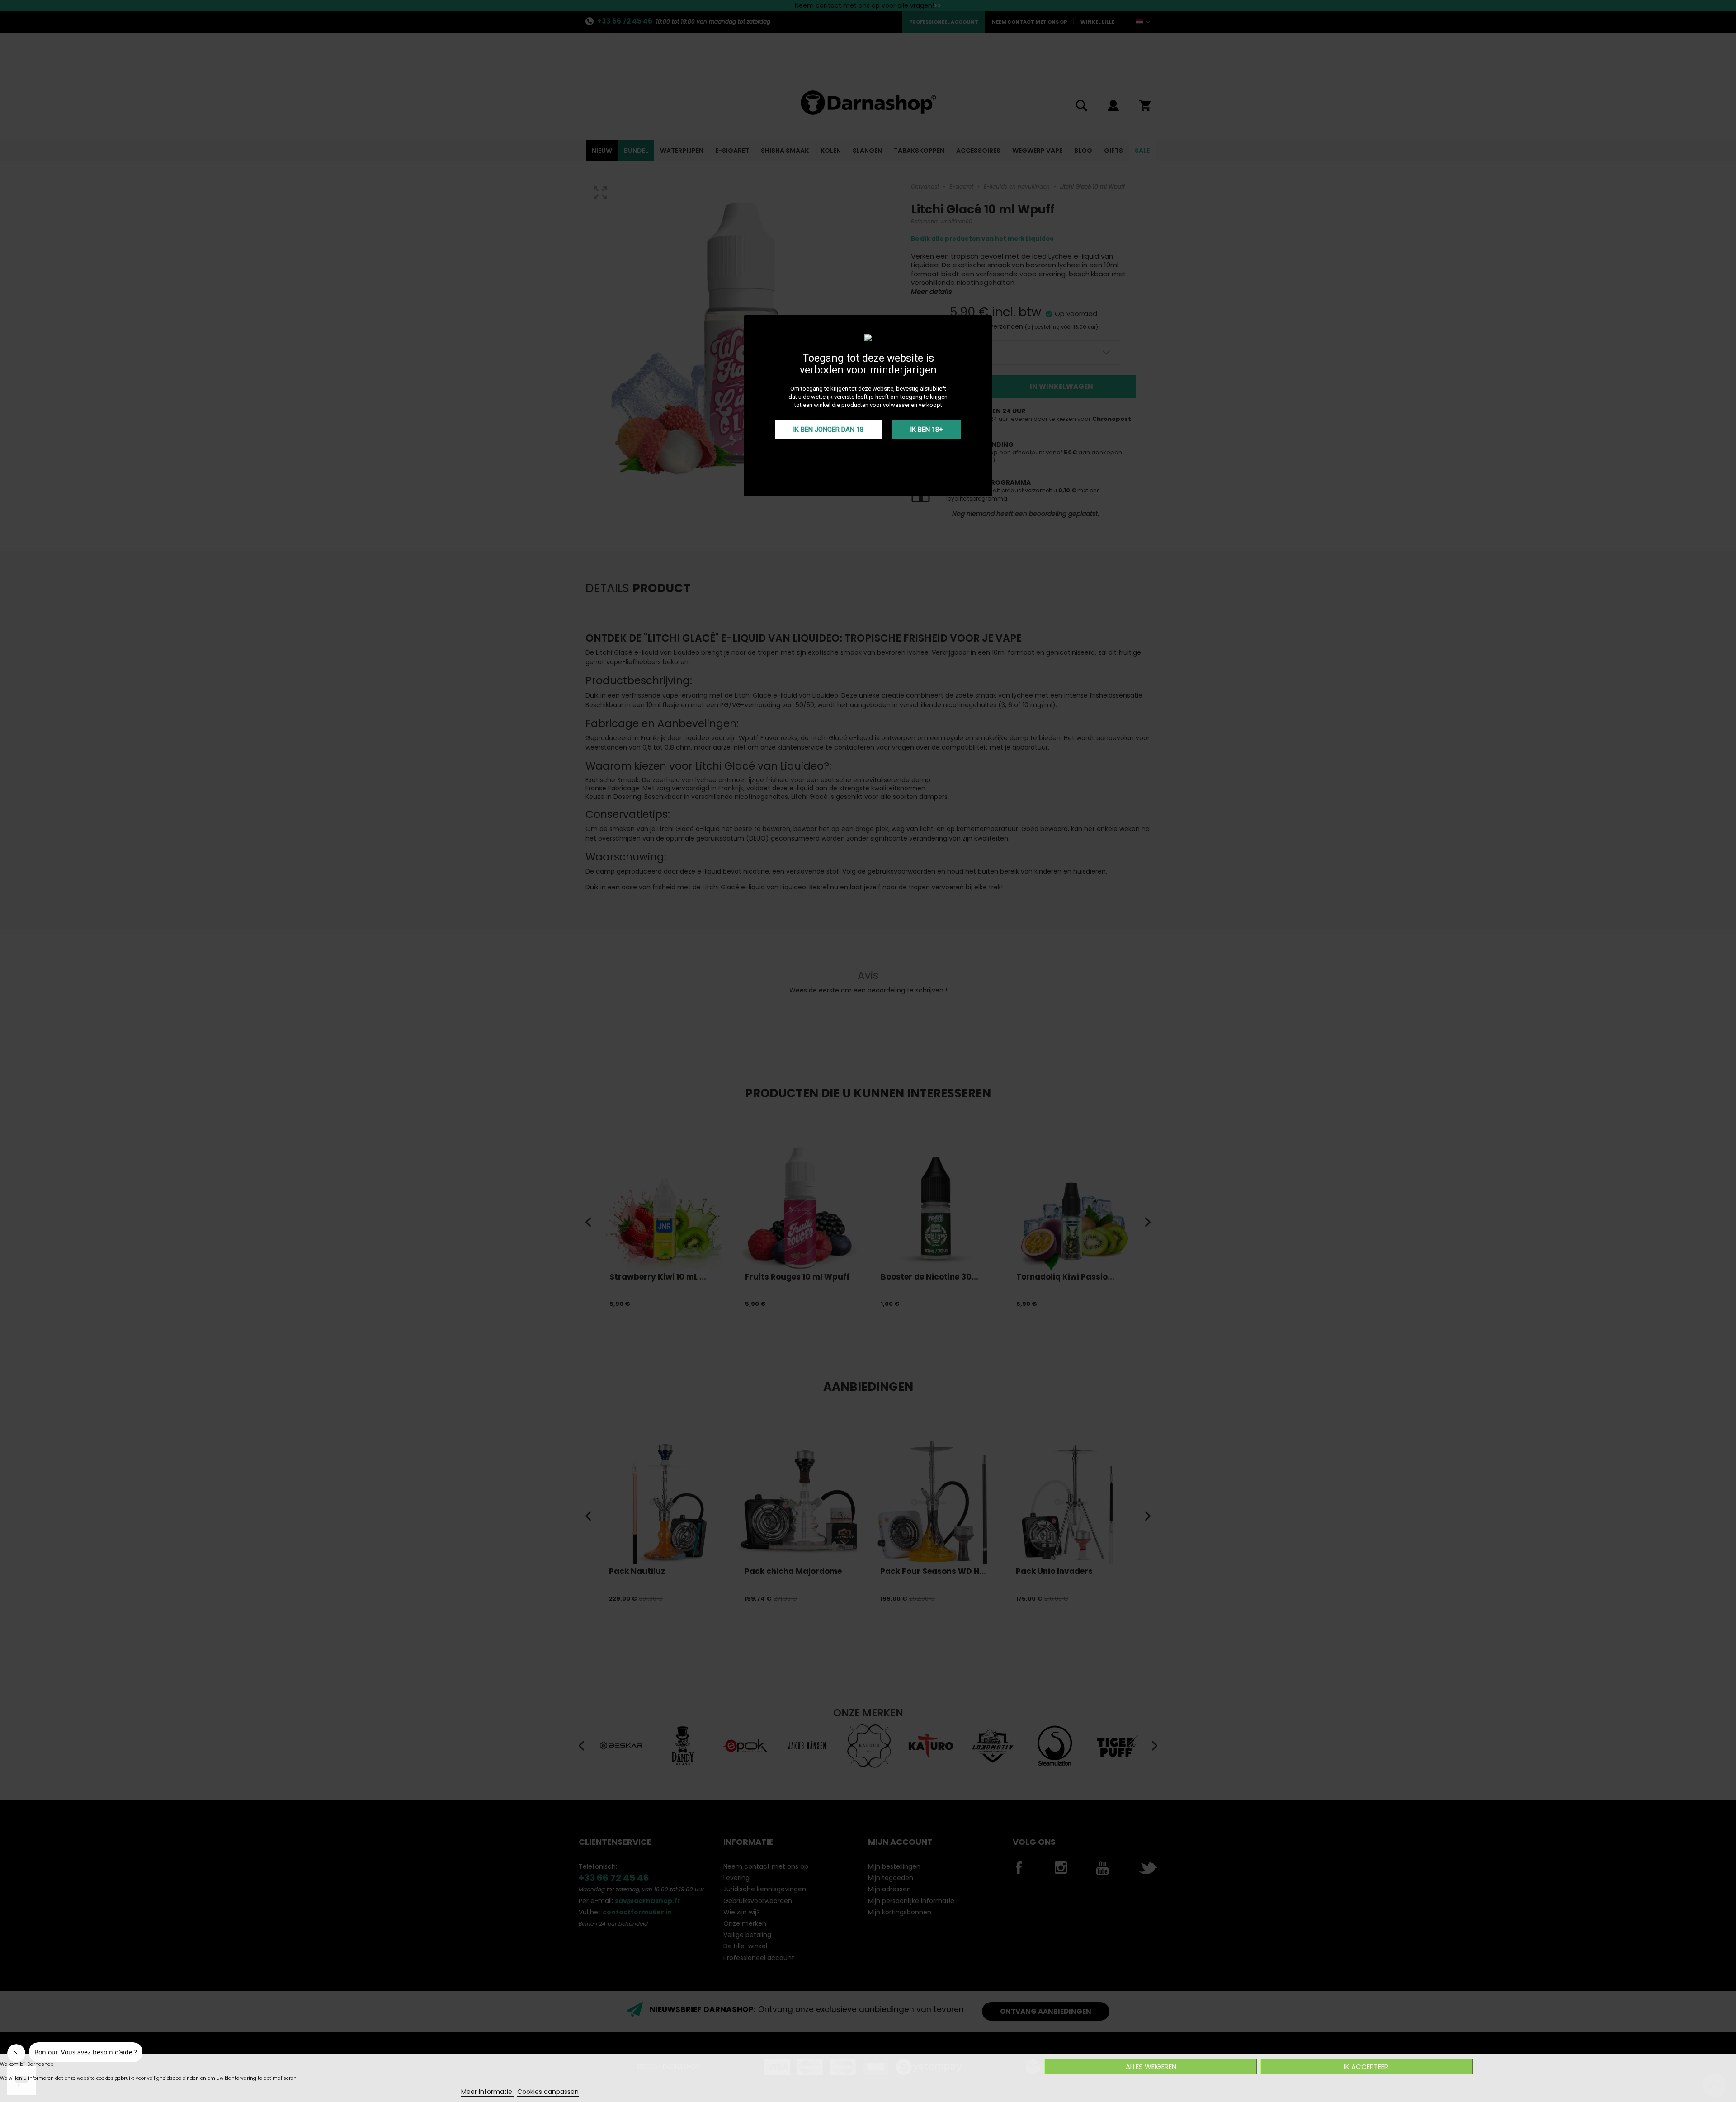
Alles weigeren (1151, 2067)
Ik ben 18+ (927, 430)
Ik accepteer (1366, 2067)
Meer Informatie (488, 2092)
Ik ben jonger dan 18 (828, 430)
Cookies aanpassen (548, 2092)
